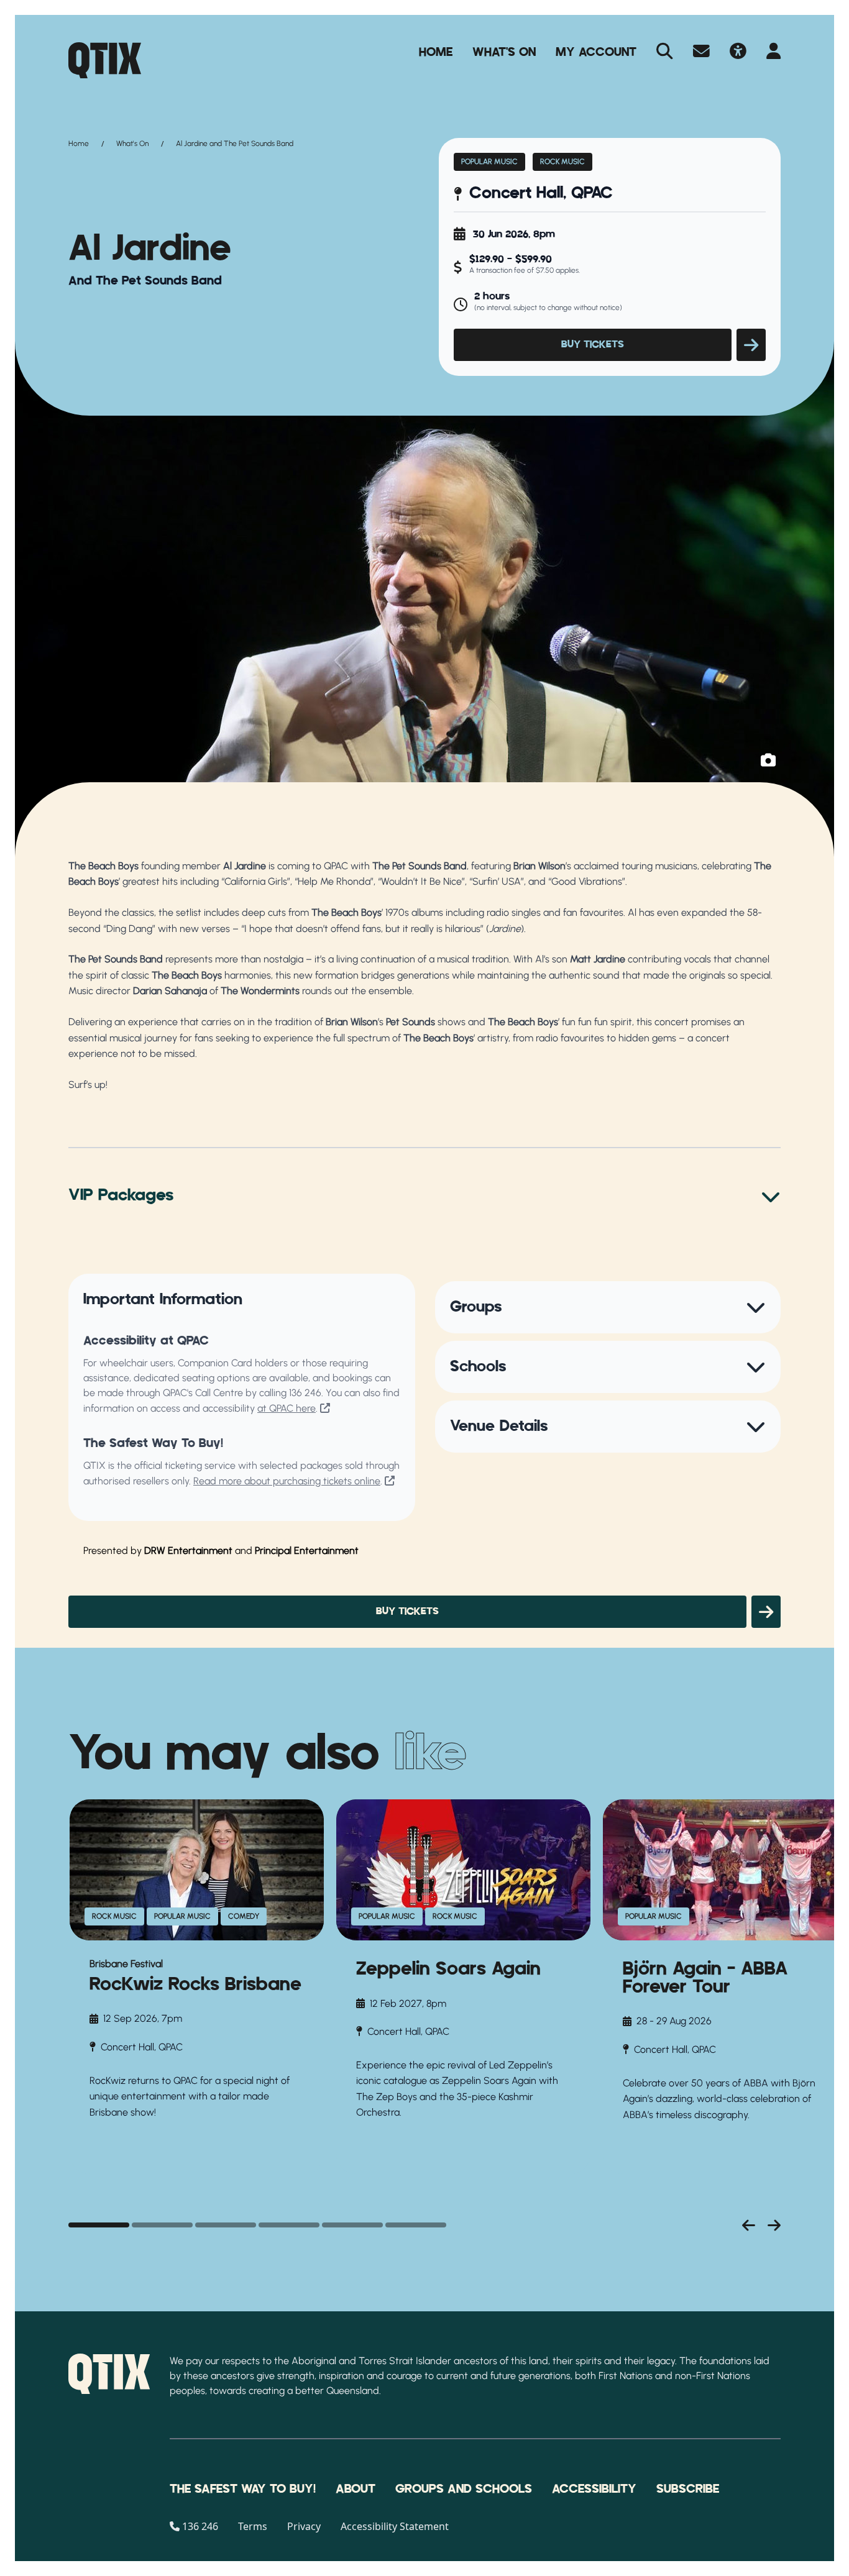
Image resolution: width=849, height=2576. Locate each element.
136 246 (305, 1393)
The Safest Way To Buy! (243, 2489)
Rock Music (562, 162)
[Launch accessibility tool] (738, 52)
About (356, 2489)
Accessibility (594, 2489)
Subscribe (688, 2489)
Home (436, 52)
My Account (596, 52)
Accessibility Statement (395, 2526)
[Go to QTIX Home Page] (105, 60)
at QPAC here (287, 1408)
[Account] (773, 52)
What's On (504, 52)
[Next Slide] (774, 2225)
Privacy (304, 2526)
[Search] (665, 52)
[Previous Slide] (749, 2225)
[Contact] (701, 52)
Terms (253, 2526)
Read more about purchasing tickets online (287, 1481)
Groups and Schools (464, 2489)
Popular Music (489, 162)
